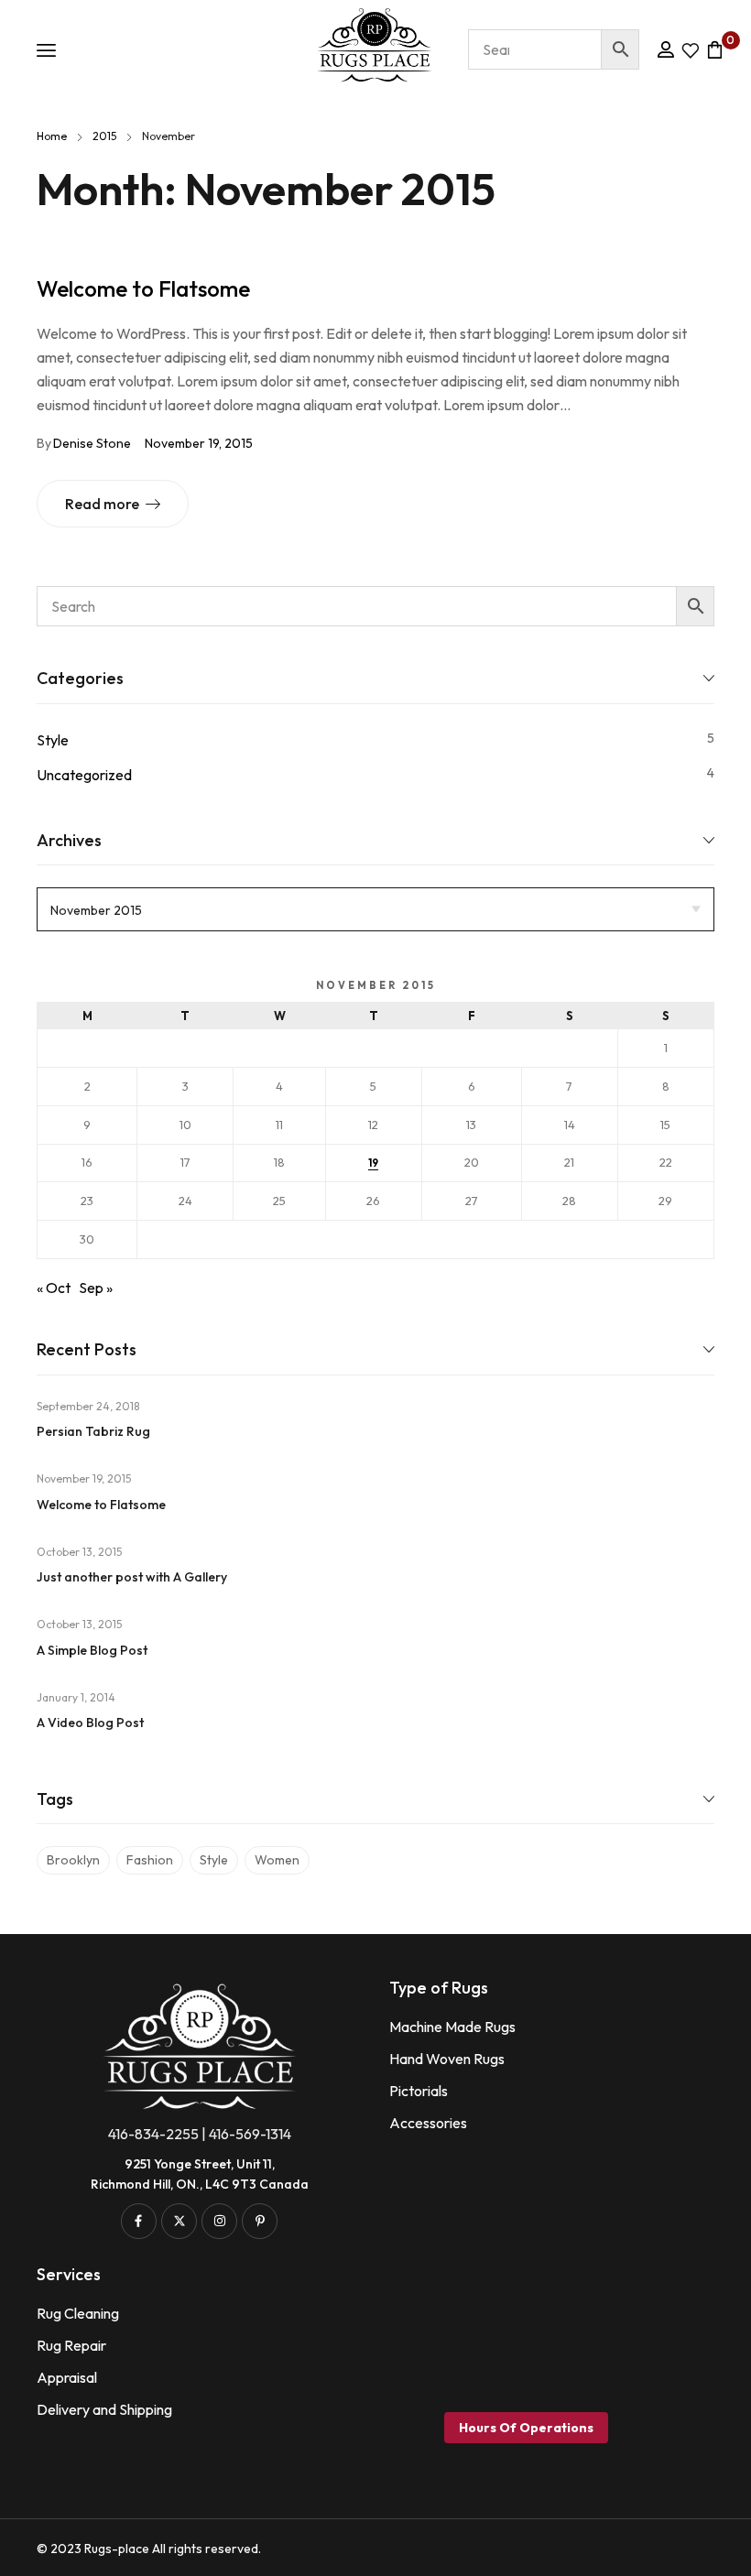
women (277, 1860)
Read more (102, 504)
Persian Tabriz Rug (93, 1431)
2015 (104, 136)
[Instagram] (219, 2221)
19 (373, 1163)
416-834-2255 (153, 2134)
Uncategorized (84, 775)
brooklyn (73, 1860)
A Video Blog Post (90, 1723)
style (214, 1860)
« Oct (54, 1288)
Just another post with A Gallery (132, 1577)
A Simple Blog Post (92, 1650)
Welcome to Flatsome (143, 288)
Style (53, 740)
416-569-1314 (250, 2134)
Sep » (96, 1288)
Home (52, 136)
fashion (150, 1860)
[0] (711, 49)
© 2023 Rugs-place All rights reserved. (149, 2549)
